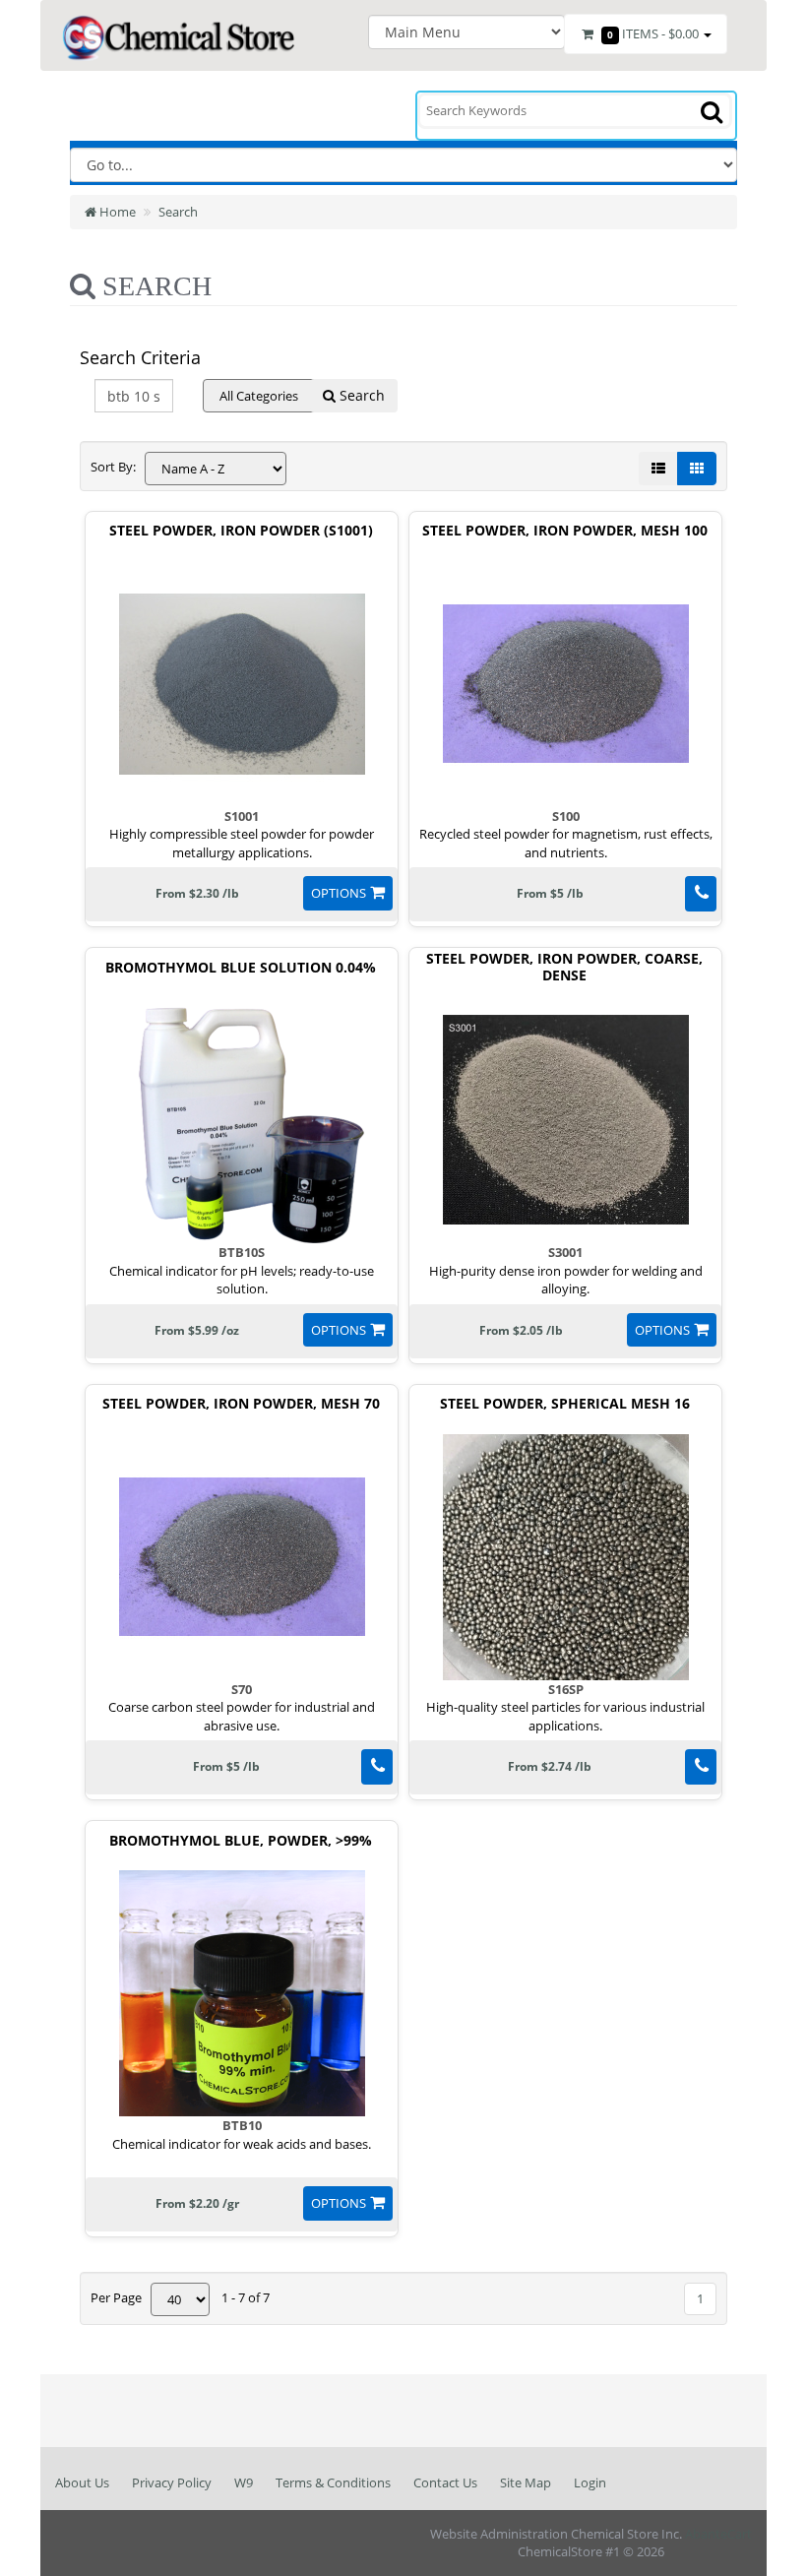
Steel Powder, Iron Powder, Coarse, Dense (564, 968)
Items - (653, 33)
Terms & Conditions (333, 2482)
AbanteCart (718, 2534)
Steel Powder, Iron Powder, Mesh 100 (565, 531)
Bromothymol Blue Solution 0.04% (241, 968)
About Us (82, 2482)
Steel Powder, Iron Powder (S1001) (241, 531)
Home (116, 212)
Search (178, 212)
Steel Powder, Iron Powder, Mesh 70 (241, 1404)
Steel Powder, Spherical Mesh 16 (565, 1404)
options (339, 893)
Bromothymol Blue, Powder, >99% (241, 1841)
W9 (244, 2482)
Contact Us (445, 2482)
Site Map (526, 2482)
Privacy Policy (172, 2482)
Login (590, 2482)
